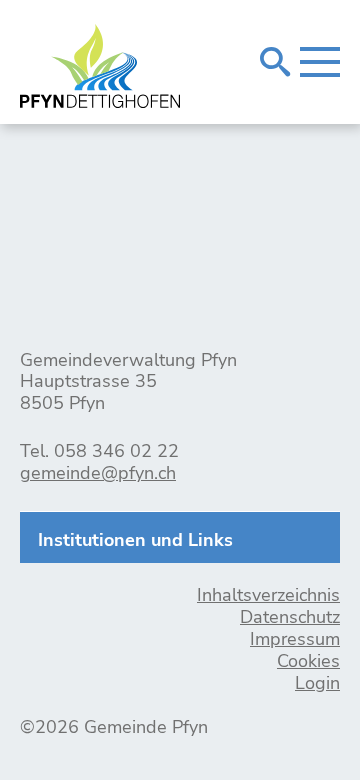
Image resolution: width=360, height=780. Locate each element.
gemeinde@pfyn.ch (98, 473)
